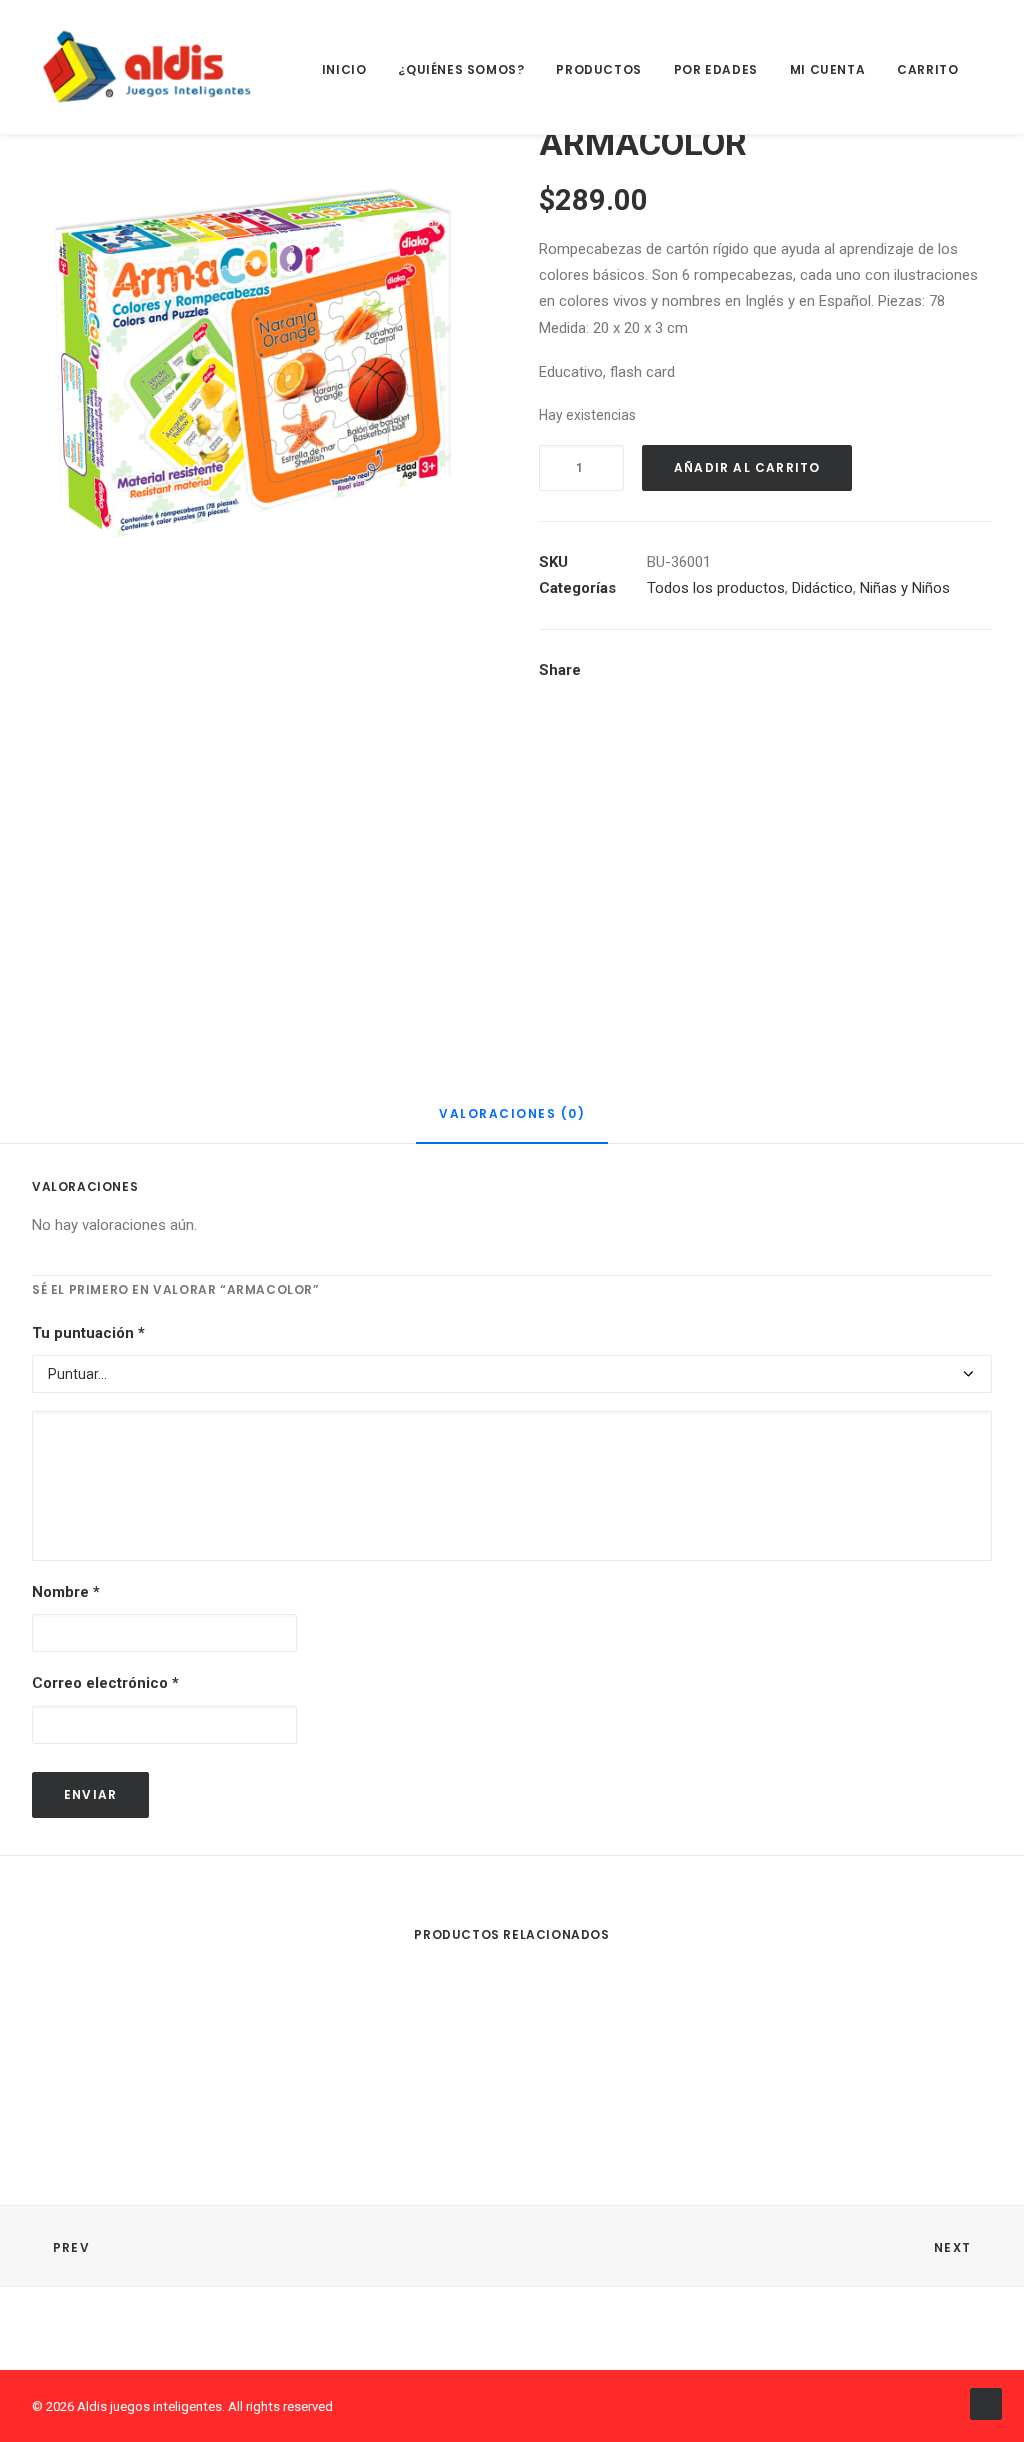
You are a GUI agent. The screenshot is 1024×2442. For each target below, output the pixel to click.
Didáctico (822, 588)
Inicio (344, 69)
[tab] (512, 1122)
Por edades (716, 69)
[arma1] (258, 802)
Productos (598, 69)
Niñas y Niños (905, 588)
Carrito (927, 69)
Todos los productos (716, 588)
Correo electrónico (105, 1683)
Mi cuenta (827, 69)
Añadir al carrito (747, 467)
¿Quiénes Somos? (461, 69)
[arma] (258, 349)
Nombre (66, 1592)
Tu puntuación (88, 1333)
